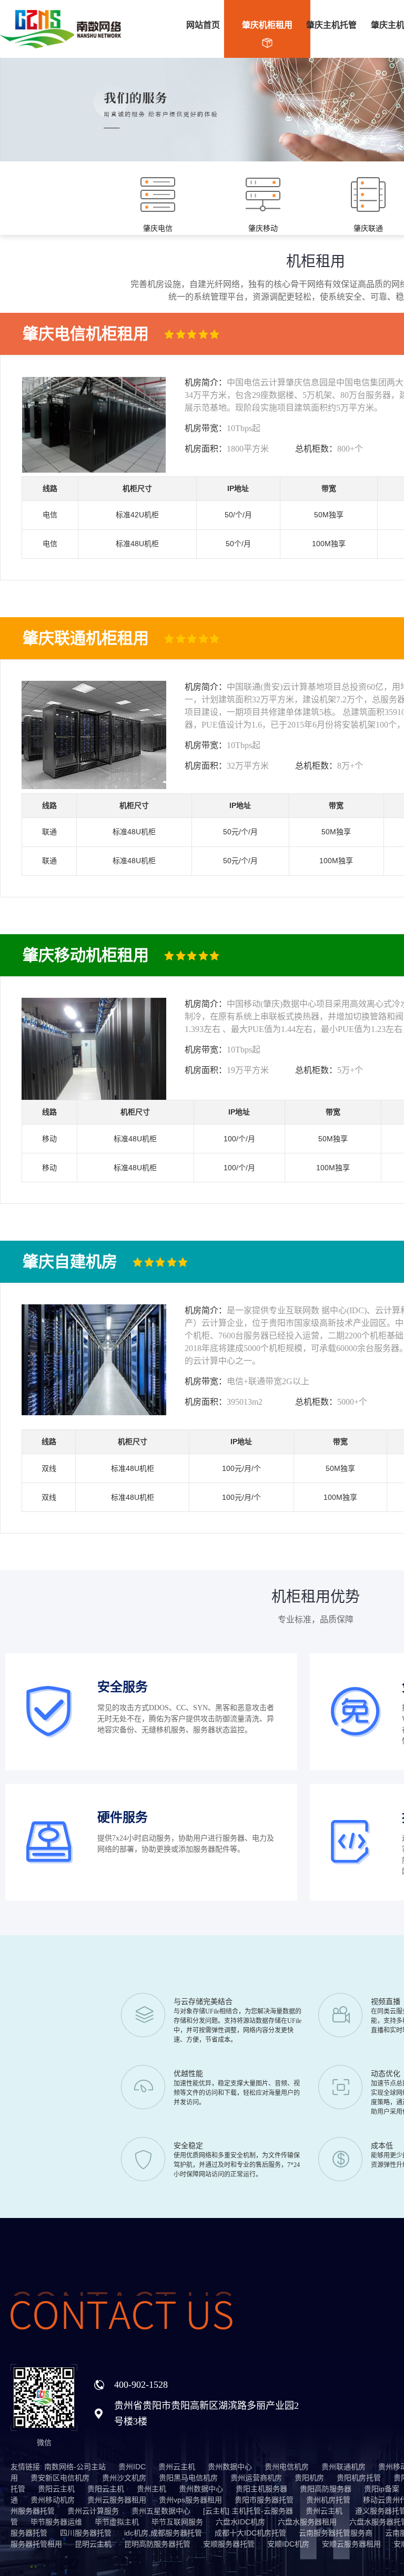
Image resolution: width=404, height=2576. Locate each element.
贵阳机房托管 (359, 2478)
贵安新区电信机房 (60, 2478)
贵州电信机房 (287, 2467)
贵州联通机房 (344, 2467)
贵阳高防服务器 (326, 2489)
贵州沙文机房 (124, 2478)
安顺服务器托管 (229, 2544)
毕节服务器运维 (56, 2522)
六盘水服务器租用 (307, 2522)
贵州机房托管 (328, 2500)
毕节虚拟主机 (117, 2522)
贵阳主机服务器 (261, 2489)
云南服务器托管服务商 (336, 2533)
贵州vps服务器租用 (190, 2500)
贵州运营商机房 (256, 2478)
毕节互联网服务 (177, 2522)
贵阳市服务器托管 (264, 2500)
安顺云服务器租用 (351, 2544)
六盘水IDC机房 (240, 2522)
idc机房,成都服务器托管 (163, 2533)
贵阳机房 (309, 2478)
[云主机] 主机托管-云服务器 (248, 2511)
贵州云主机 (177, 2467)
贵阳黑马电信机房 (188, 2478)
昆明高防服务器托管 (157, 2544)
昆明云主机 (93, 2544)
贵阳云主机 (56, 2489)
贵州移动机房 (53, 2500)
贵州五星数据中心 (161, 2511)
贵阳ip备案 (382, 2489)
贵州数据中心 (230, 2467)
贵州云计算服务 (93, 2511)
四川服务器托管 (86, 2533)
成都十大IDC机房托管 (250, 2533)
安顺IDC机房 (288, 2544)
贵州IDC (132, 2467)
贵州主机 (151, 2489)
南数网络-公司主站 (75, 2467)
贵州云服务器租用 (117, 2500)
